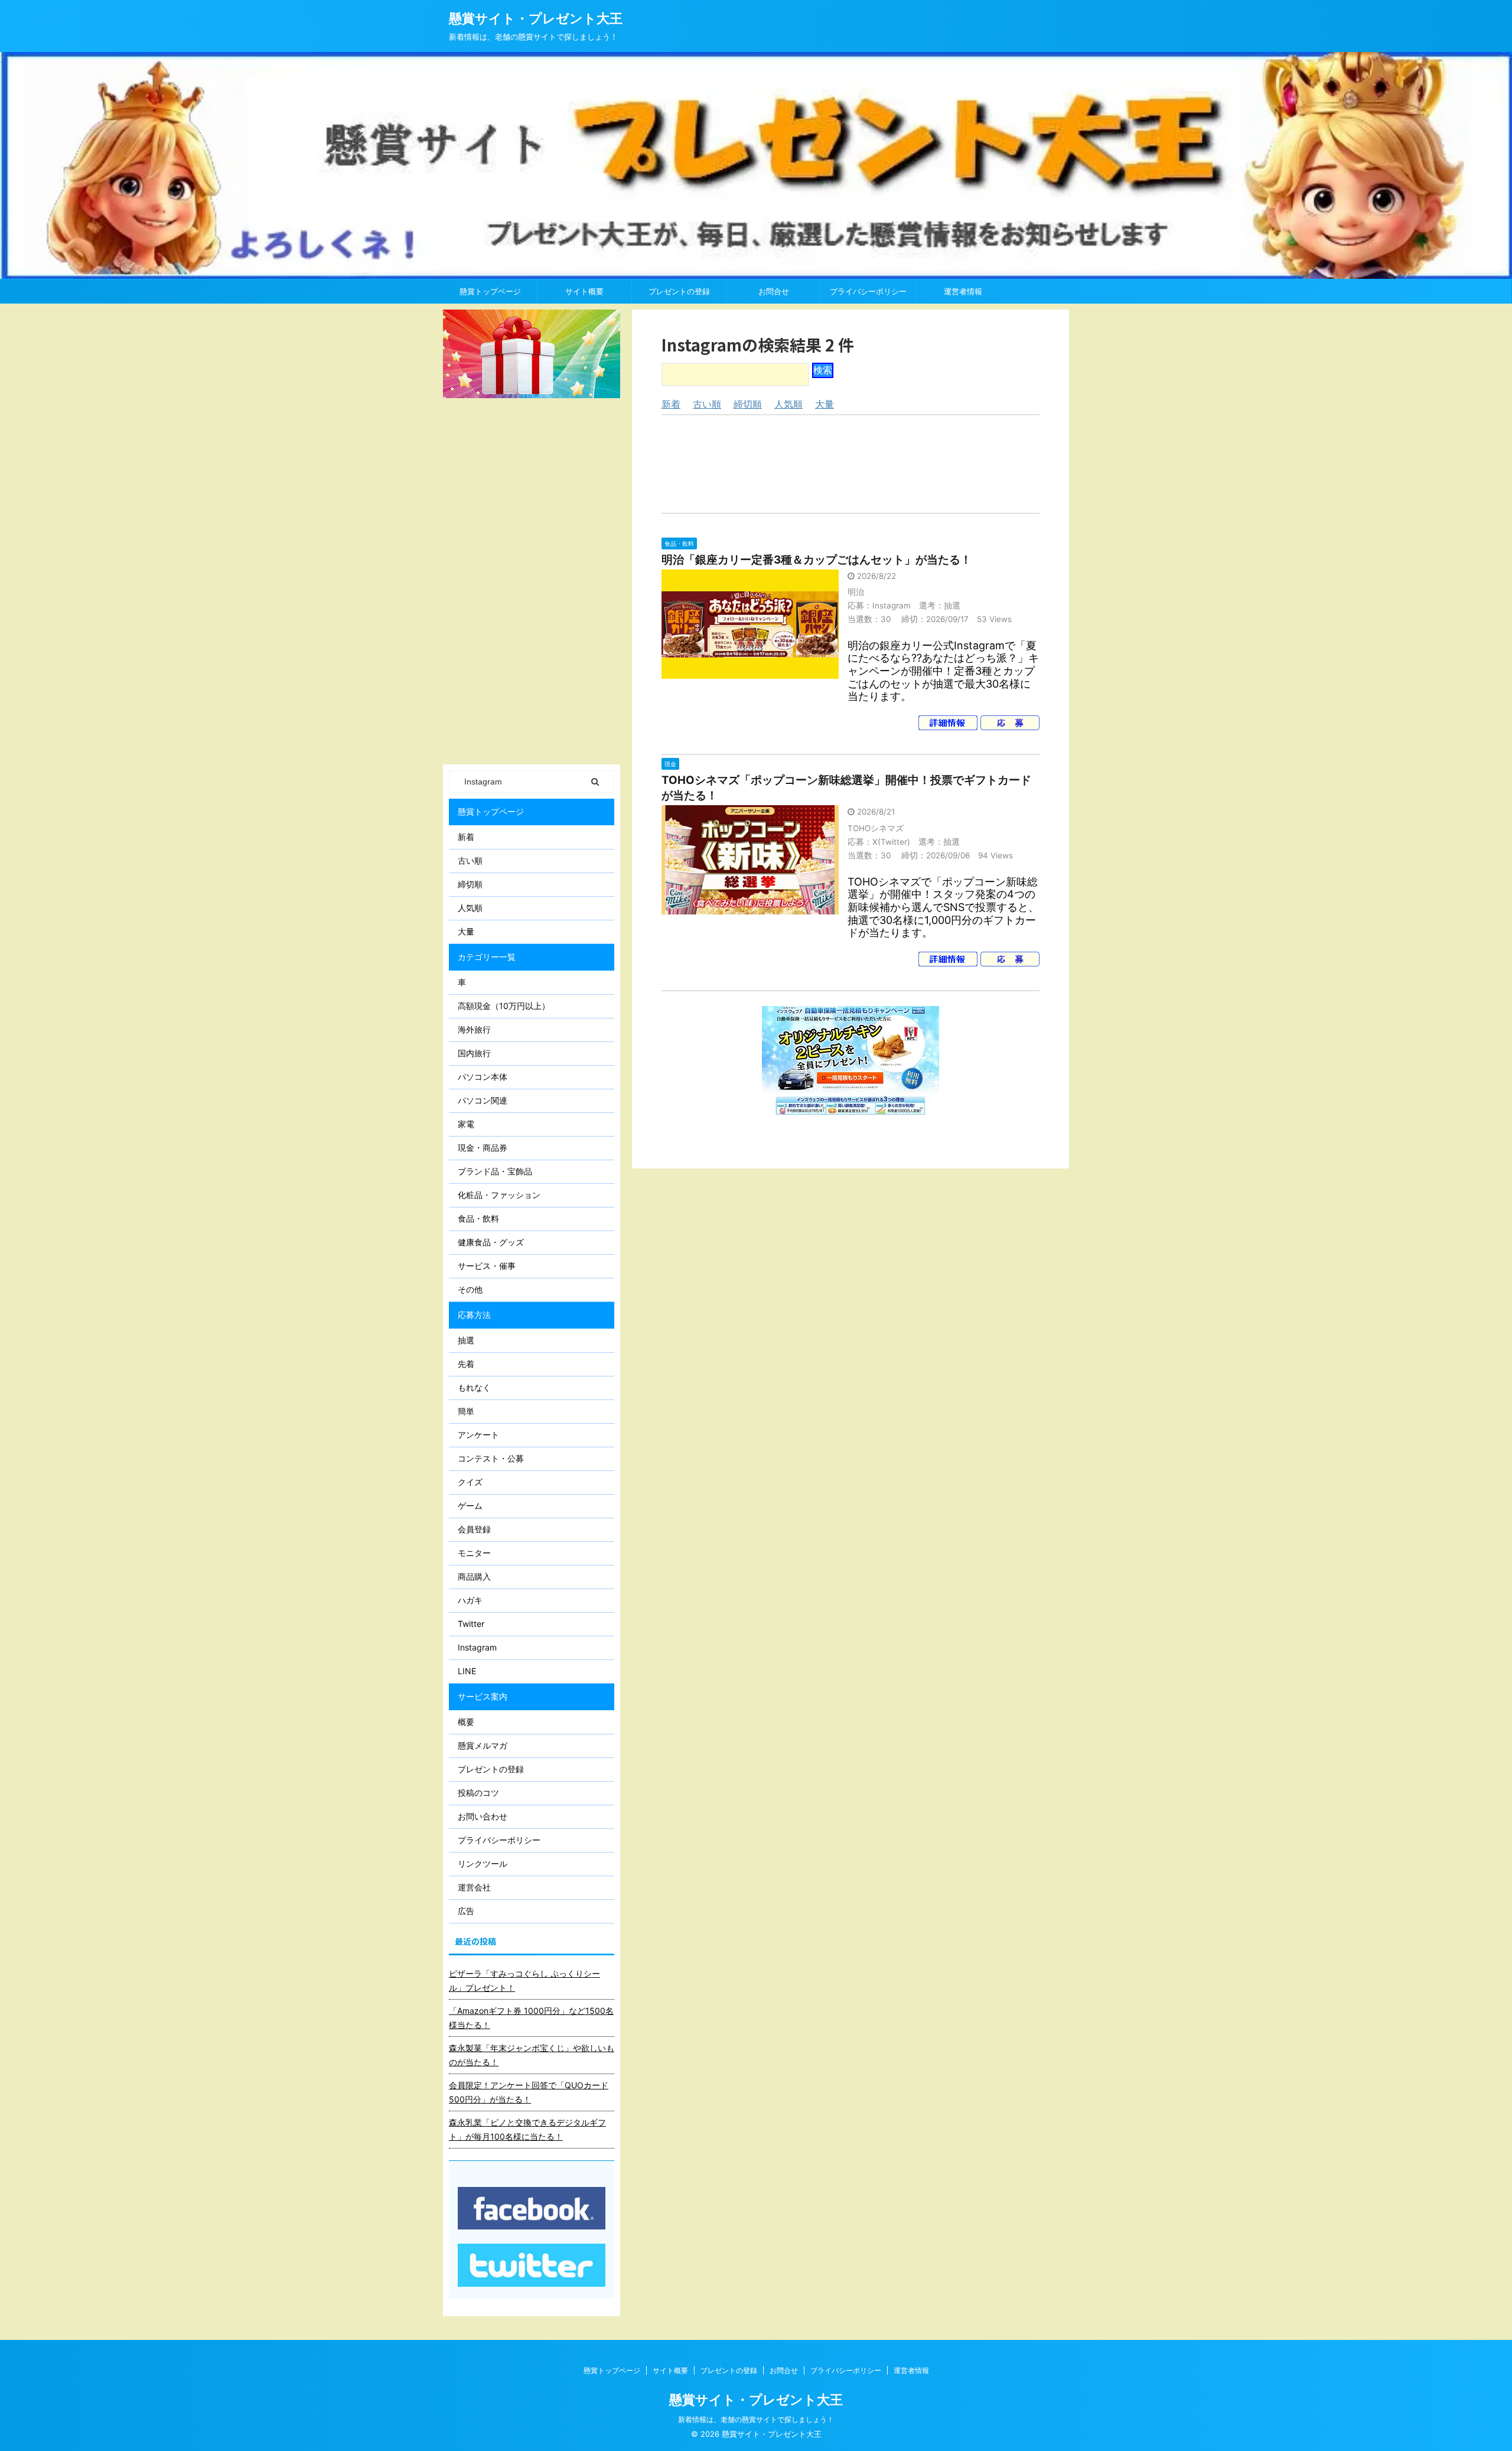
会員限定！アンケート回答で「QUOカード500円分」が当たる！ (529, 2092)
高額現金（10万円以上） (504, 1006)
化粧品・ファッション (499, 1195)
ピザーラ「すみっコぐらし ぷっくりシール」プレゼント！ (524, 1980)
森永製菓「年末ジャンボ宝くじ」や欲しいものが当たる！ (532, 2055)
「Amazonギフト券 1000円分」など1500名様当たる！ (531, 2018)
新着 (671, 404)
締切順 (748, 404)
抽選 (466, 1340)
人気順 (788, 404)
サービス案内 (483, 1696)
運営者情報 (963, 291)
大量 (825, 404)
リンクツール (483, 1864)
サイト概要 (584, 291)
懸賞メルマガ (483, 1745)
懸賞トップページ (490, 291)
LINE (467, 1671)
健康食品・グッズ (491, 1242)
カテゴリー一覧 (487, 957)
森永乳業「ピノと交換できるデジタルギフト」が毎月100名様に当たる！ (527, 2129)
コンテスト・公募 (491, 1458)
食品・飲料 (478, 1218)
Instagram (477, 1647)
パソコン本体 (483, 1077)
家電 (466, 1124)
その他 (470, 1289)
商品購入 (474, 1576)
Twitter (471, 1624)
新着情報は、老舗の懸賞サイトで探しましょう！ (756, 2419)
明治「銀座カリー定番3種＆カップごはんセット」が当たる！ (817, 560)
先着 (466, 1364)
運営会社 (474, 1887)
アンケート (478, 1435)
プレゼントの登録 (679, 291)
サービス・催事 (487, 1266)
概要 (466, 1722)
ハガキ (470, 1600)
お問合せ (774, 291)
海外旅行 (474, 1029)
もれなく (474, 1387)
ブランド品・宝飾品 (495, 1171)
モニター (474, 1553)
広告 (466, 1911)
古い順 (707, 404)
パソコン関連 (483, 1100)
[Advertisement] (850, 464)
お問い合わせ (483, 1816)
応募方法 (474, 1315)
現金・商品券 (483, 1148)
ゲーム (470, 1506)
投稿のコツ (478, 1793)
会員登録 (474, 1529)
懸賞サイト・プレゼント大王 (536, 18)
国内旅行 (474, 1053)
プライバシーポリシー (868, 291)
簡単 (466, 1411)
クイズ (470, 1482)
